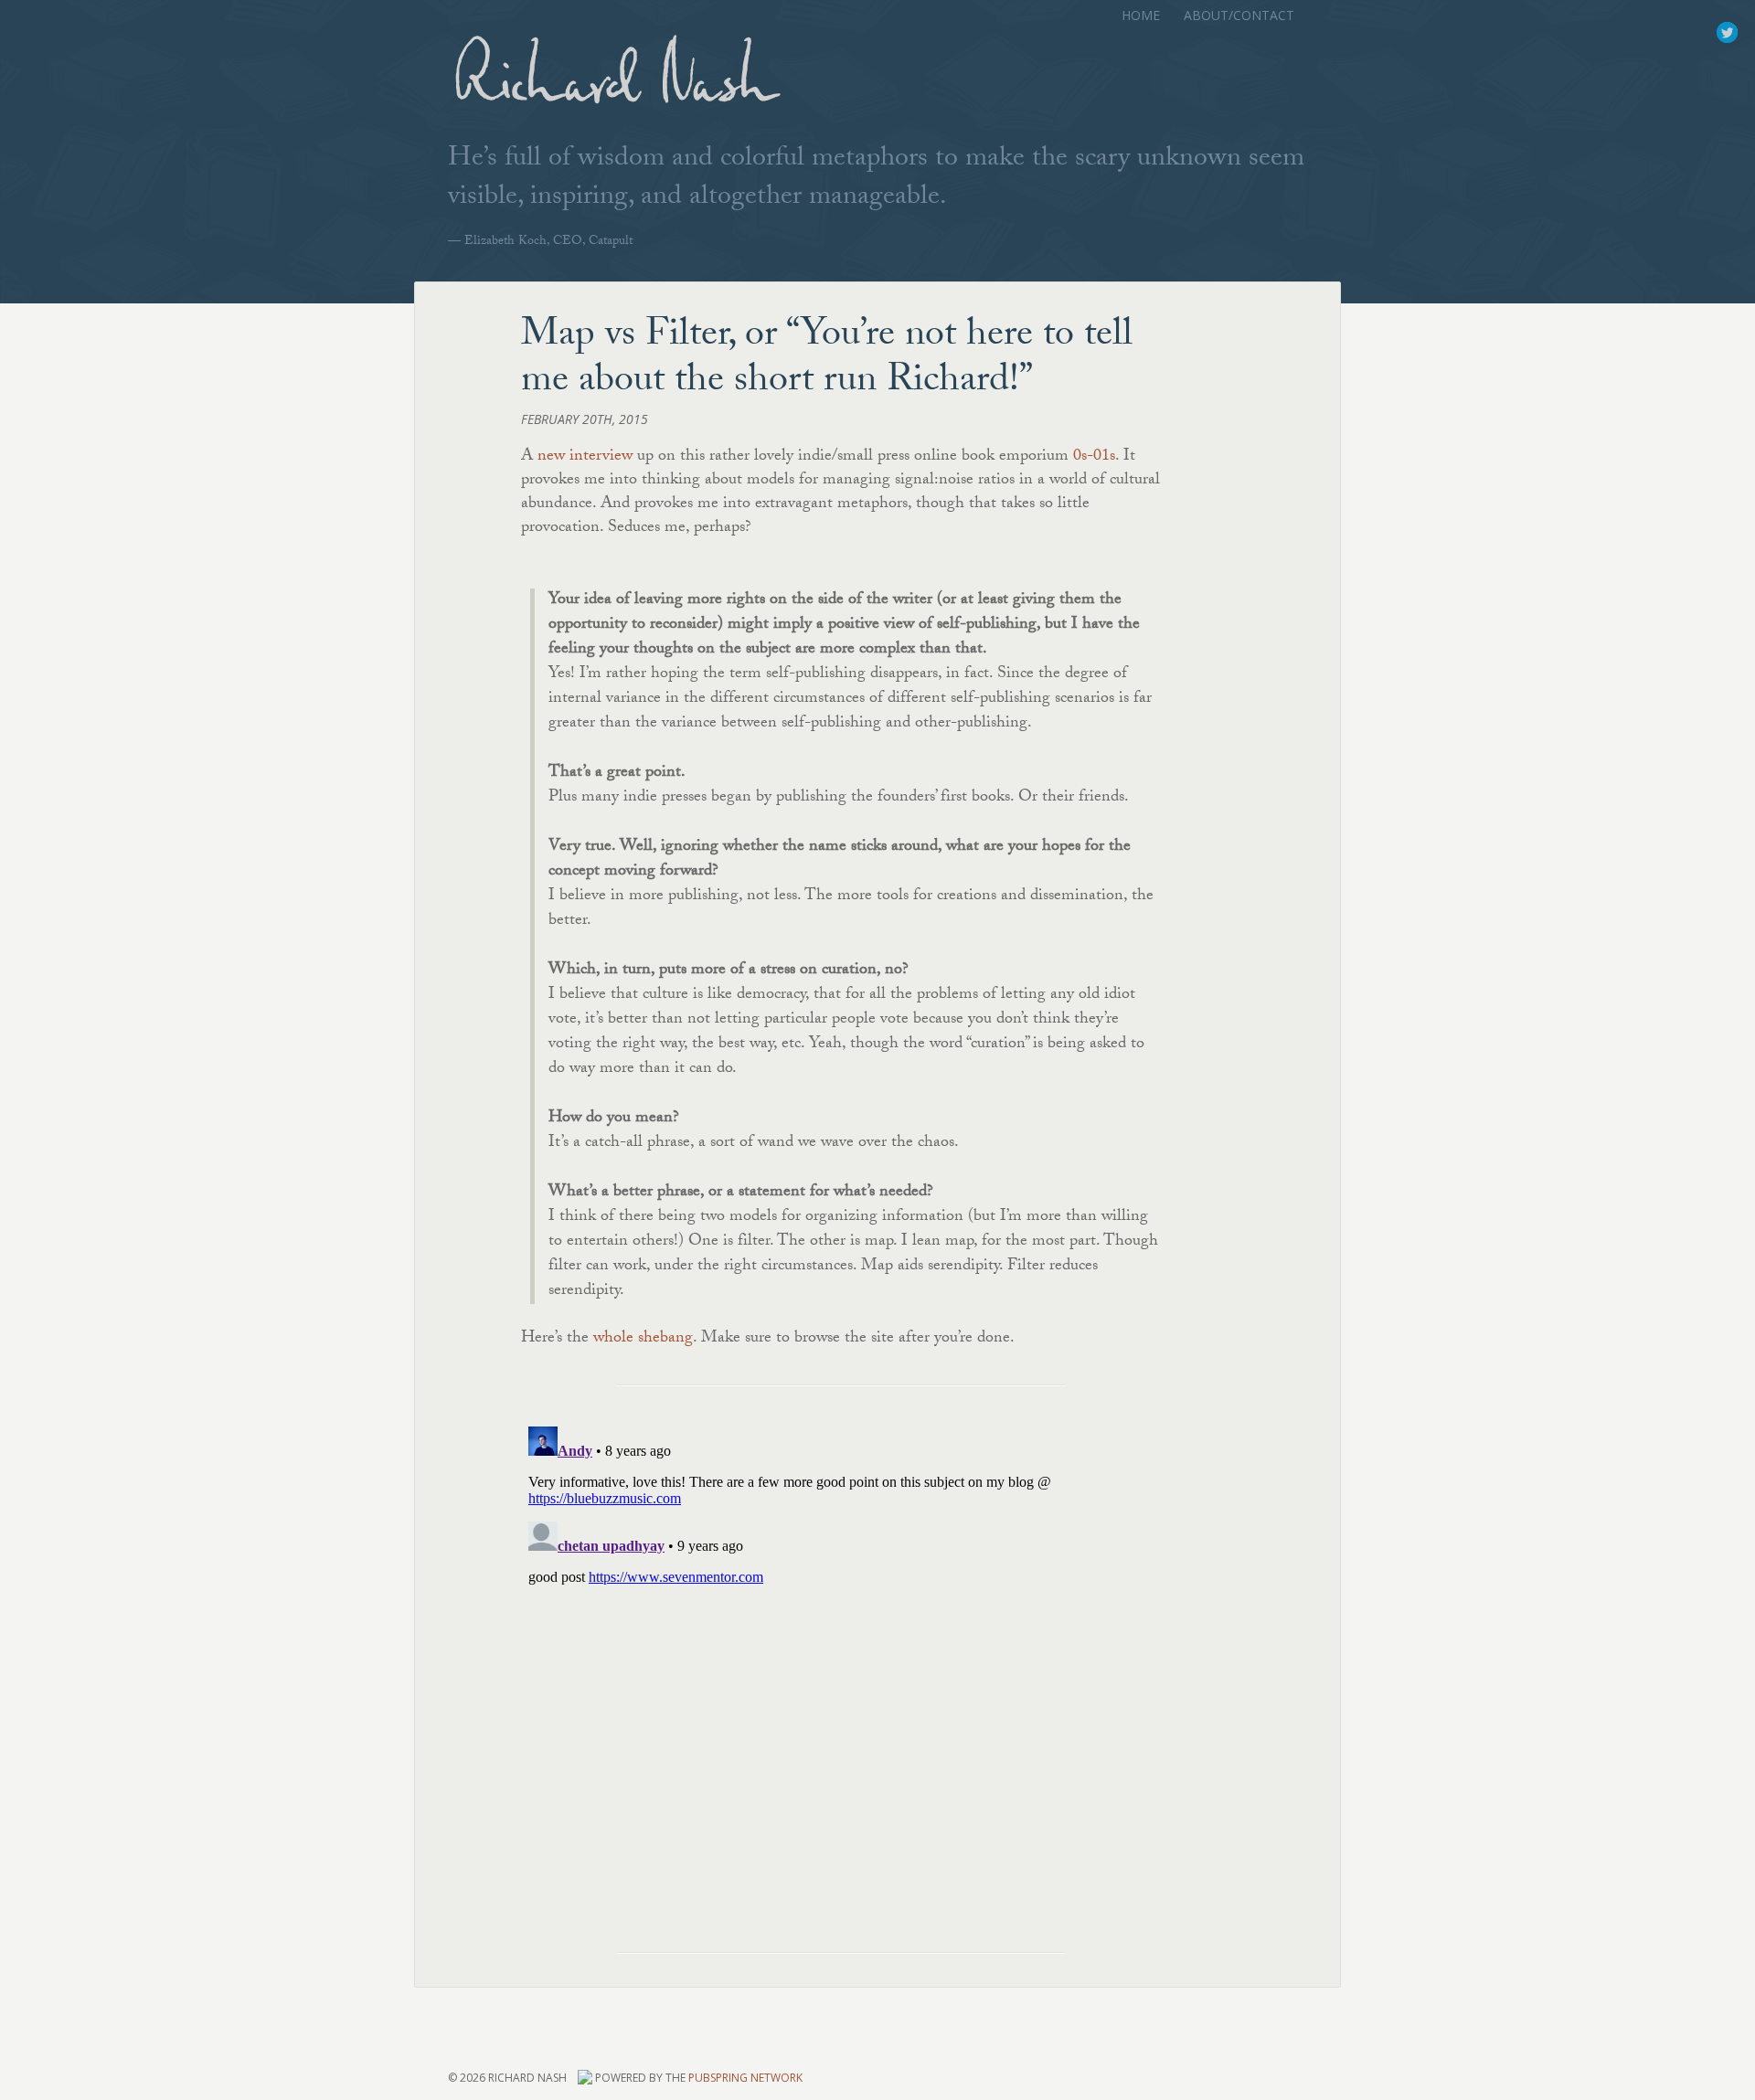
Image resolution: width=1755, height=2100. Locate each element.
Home (1141, 15)
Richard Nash (612, 88)
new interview (585, 457)
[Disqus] (841, 1648)
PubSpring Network (745, 2078)
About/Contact (1239, 15)
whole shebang (643, 1339)
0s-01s (1094, 457)
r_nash (1727, 33)
